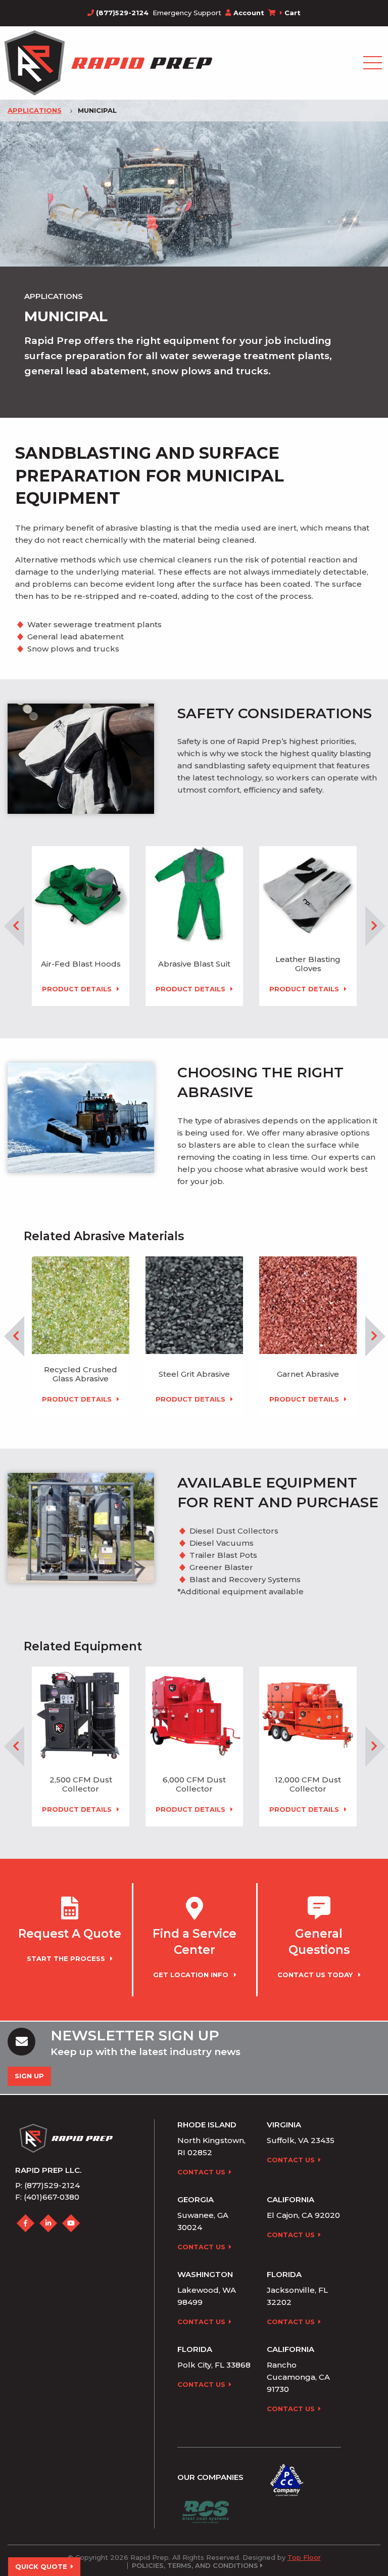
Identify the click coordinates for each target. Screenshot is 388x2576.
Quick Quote (41, 2566)
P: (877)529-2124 (47, 2185)
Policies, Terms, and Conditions (195, 2566)
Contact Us (201, 2172)
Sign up (29, 2076)
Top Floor (304, 2557)
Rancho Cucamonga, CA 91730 (298, 2377)
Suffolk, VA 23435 (301, 2140)
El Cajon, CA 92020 (303, 2215)
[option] (81, 926)
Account (249, 13)
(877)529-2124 (121, 13)
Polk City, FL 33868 (214, 2365)
